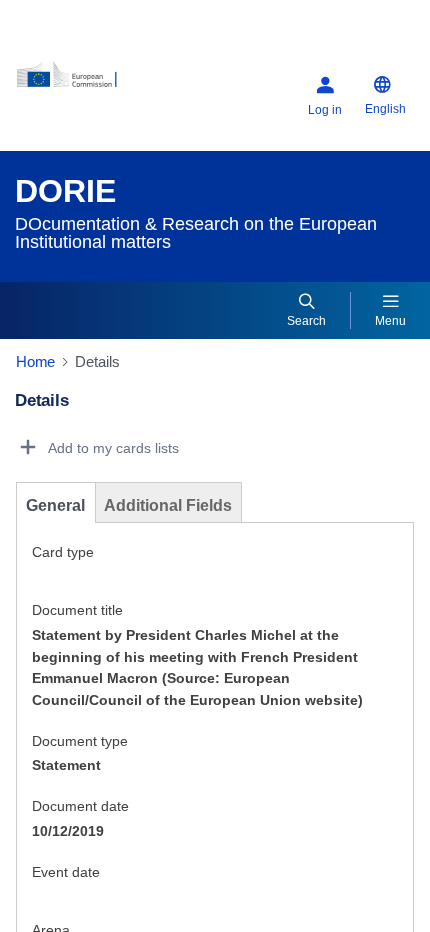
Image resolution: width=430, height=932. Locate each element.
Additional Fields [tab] (168, 505)
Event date (66, 872)
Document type (80, 741)
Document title (77, 610)
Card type (63, 552)
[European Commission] (85, 81)
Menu (390, 321)
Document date (80, 806)
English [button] (385, 109)
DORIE (65, 191)
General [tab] (55, 505)
